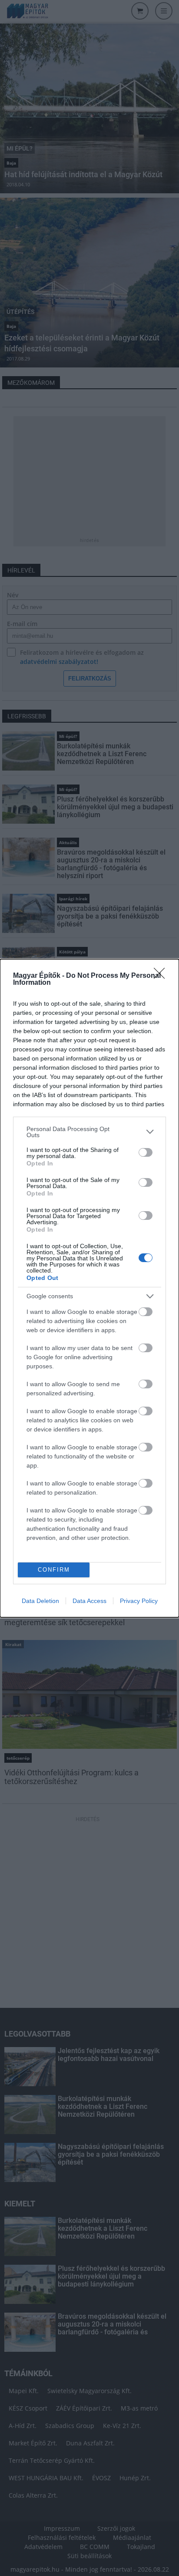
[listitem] (89, 1132)
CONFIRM (54, 1570)
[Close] (162, 976)
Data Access (89, 1601)
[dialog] (89, 1288)
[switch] (146, 1152)
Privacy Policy (139, 1601)
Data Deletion (40, 1601)
